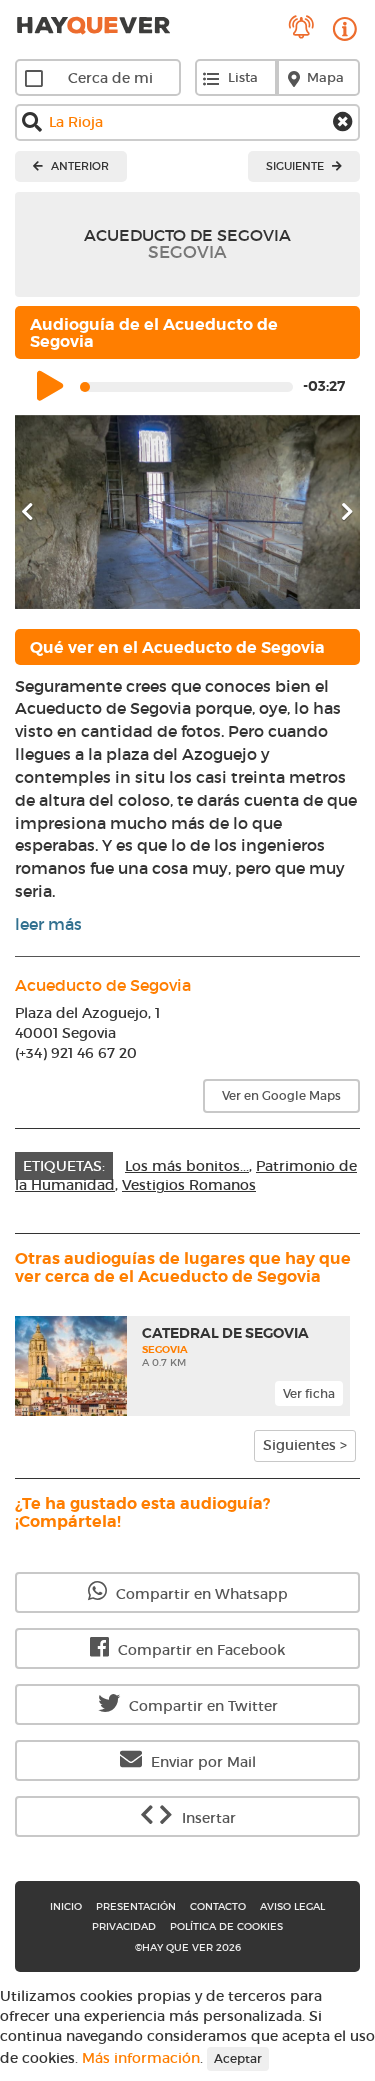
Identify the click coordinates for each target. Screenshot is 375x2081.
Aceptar (238, 2058)
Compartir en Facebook (199, 1650)
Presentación (136, 1906)
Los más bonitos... (187, 1166)
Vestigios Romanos (189, 1185)
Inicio (66, 1906)
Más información (141, 2057)
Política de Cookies (226, 1926)
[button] (41, 512)
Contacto (218, 1906)
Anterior (78, 166)
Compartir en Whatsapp (200, 1594)
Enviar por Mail (201, 1762)
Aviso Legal (292, 1906)
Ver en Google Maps (281, 1095)
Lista (243, 77)
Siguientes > (305, 1445)
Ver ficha (309, 1393)
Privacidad (124, 1926)
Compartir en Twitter (201, 1706)
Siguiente (296, 166)
